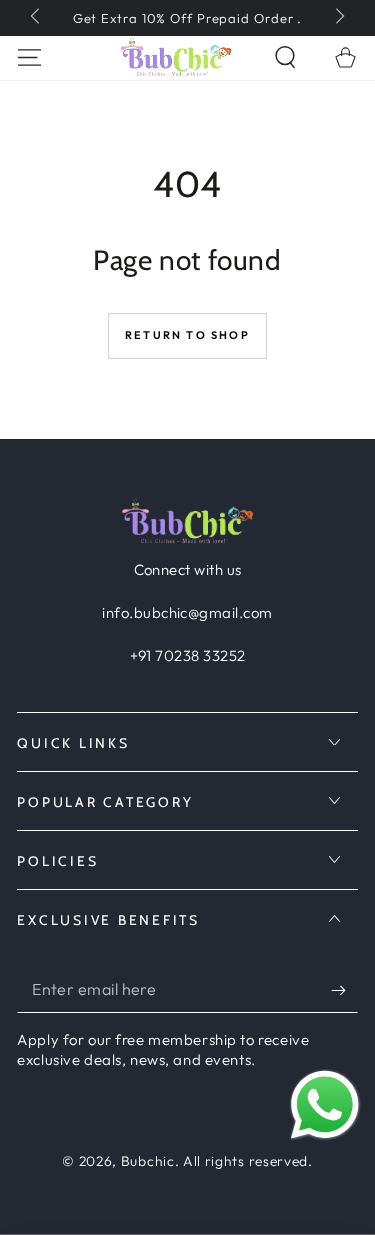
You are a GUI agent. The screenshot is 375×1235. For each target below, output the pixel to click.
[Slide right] (338, 18)
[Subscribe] (344, 990)
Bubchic (148, 1161)
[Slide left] (36, 18)
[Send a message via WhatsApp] (325, 1105)
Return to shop (187, 335)
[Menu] (30, 57)
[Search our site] (285, 57)
